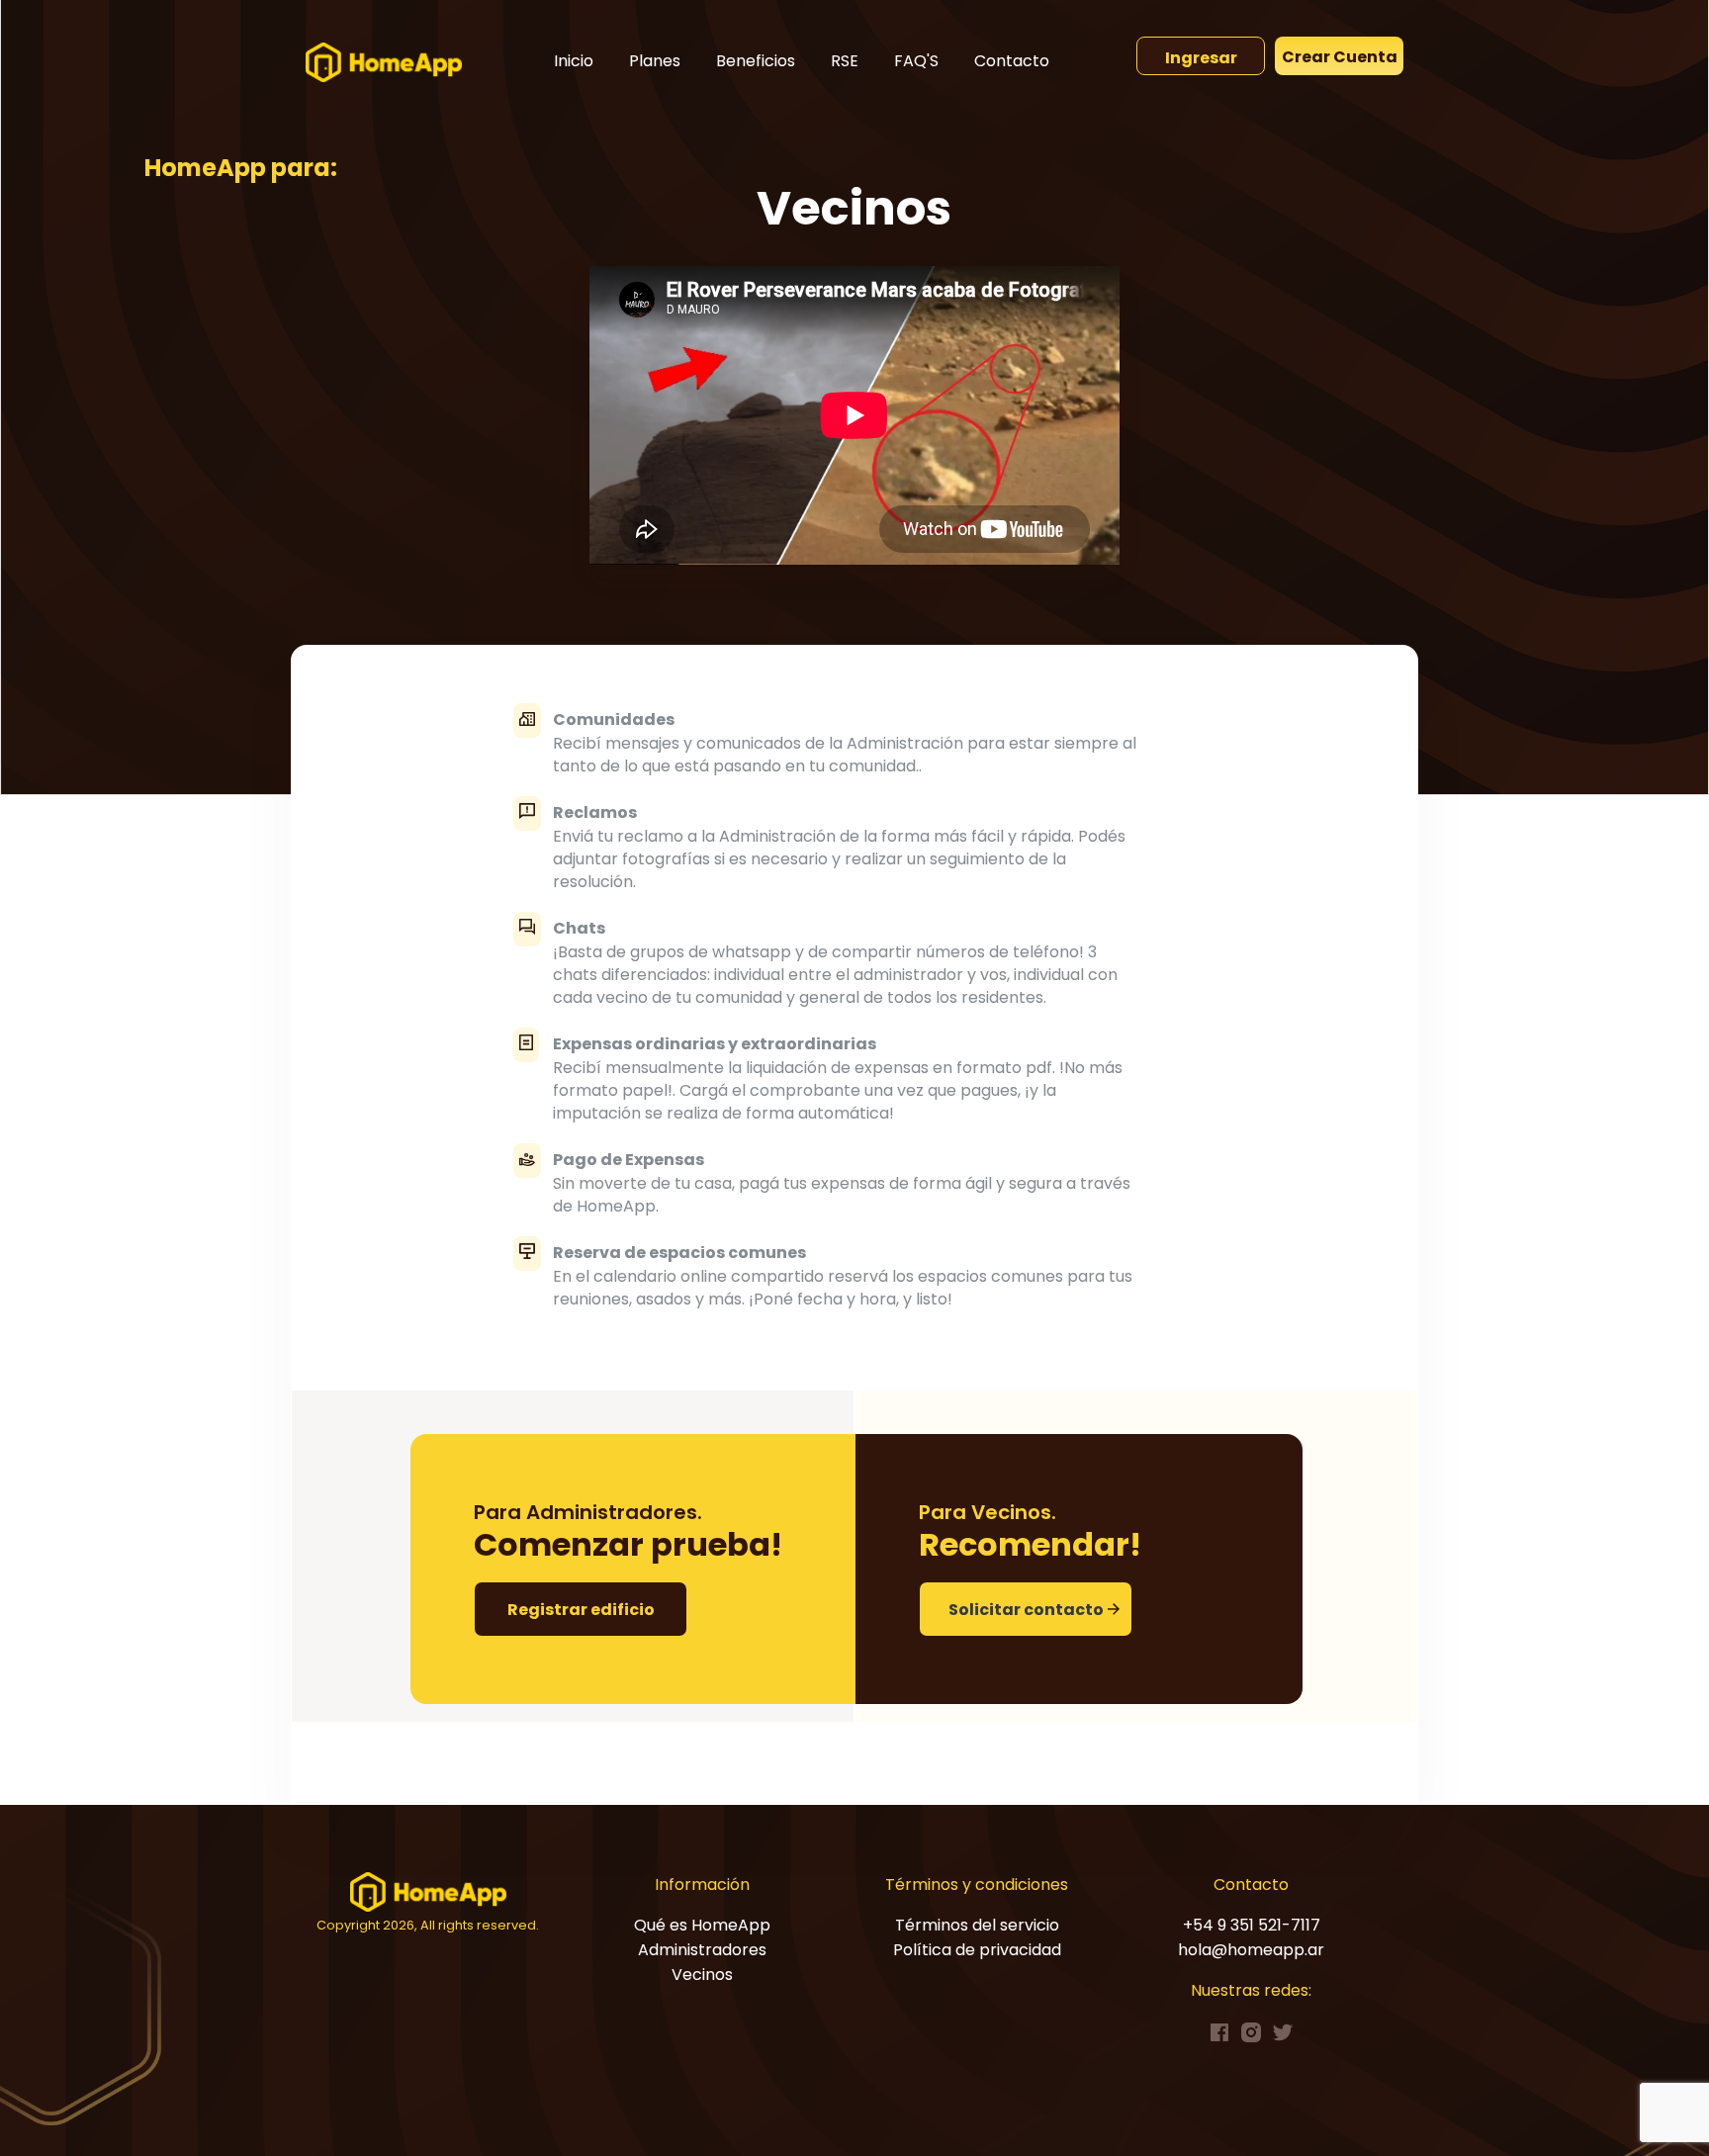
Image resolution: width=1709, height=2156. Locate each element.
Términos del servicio (977, 1925)
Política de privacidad (977, 1950)
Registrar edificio (581, 1610)
